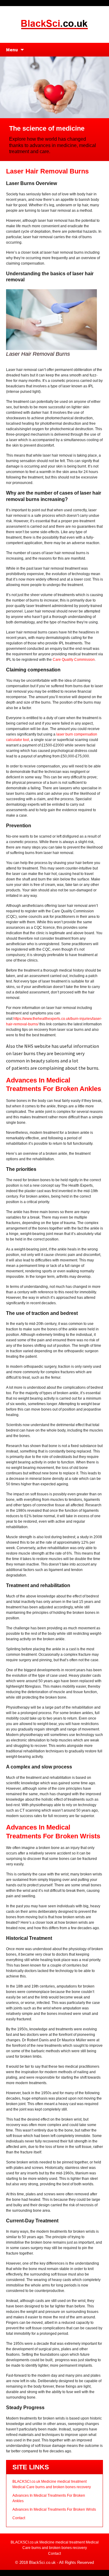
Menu (12, 50)
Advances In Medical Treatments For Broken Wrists (54, 2509)
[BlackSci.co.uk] (54, 24)
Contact (19, 2518)
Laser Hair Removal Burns (47, 171)
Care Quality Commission (74, 660)
